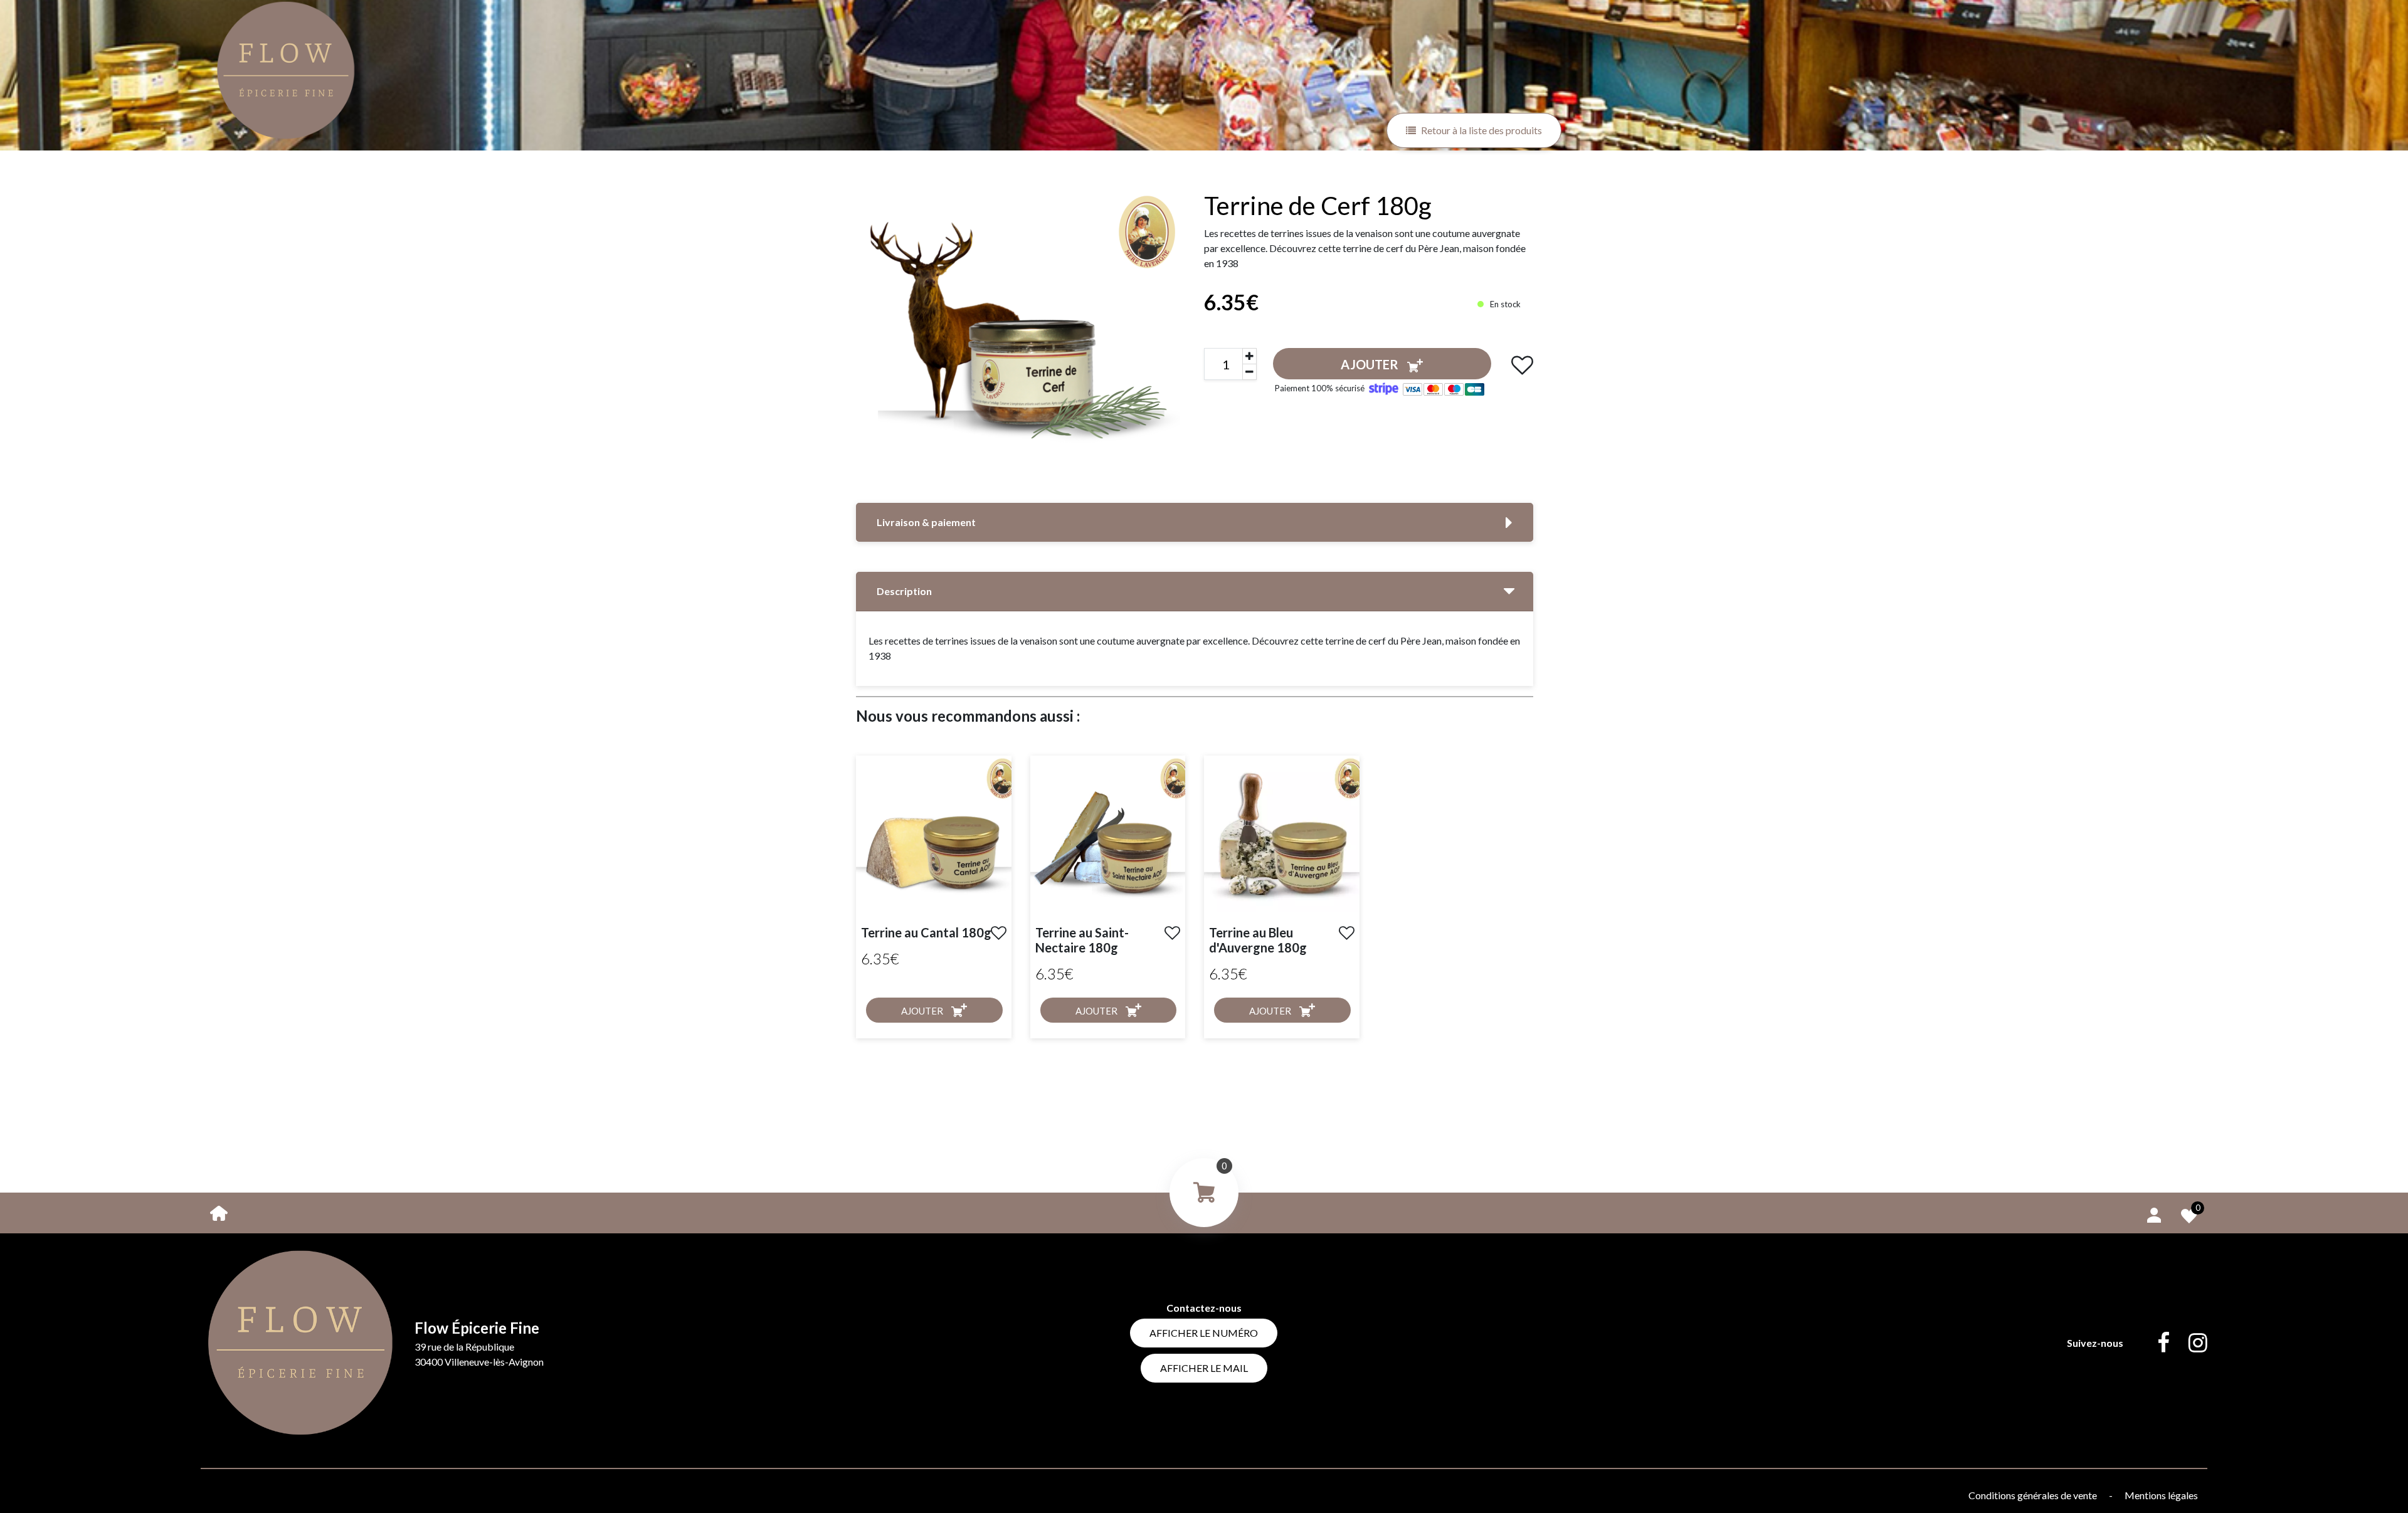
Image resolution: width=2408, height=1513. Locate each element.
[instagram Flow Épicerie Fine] (2189, 1343)
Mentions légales (2161, 1495)
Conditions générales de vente (2034, 1495)
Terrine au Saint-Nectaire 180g (1082, 940)
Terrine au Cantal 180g (926, 932)
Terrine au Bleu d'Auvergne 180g (1258, 940)
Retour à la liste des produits (1481, 130)
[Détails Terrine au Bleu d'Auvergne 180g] (1282, 832)
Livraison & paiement (926, 522)
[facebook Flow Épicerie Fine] (2154, 1343)
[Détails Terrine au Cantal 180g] (934, 832)
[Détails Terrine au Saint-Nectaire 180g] (1108, 832)
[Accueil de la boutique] (219, 1212)
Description (904, 591)
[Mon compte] (2154, 1213)
